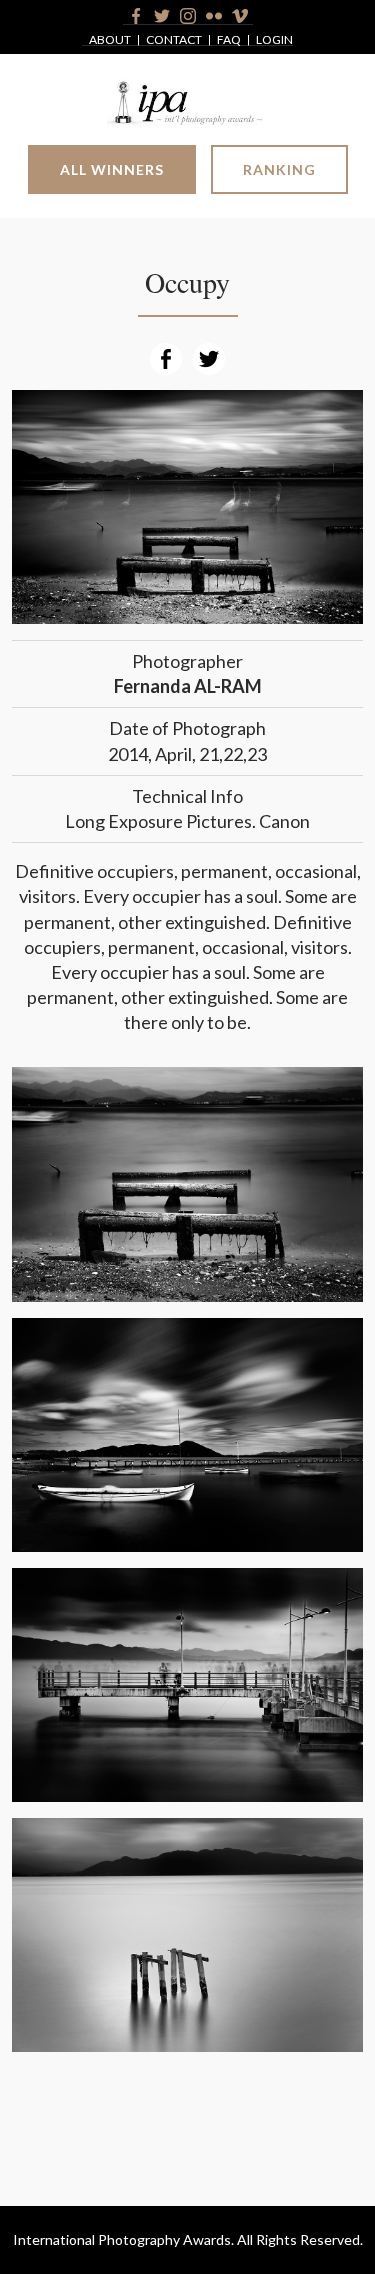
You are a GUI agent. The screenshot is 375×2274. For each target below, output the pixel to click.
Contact (174, 40)
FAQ (229, 40)
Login (274, 40)
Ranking (279, 169)
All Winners (112, 169)
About (110, 40)
